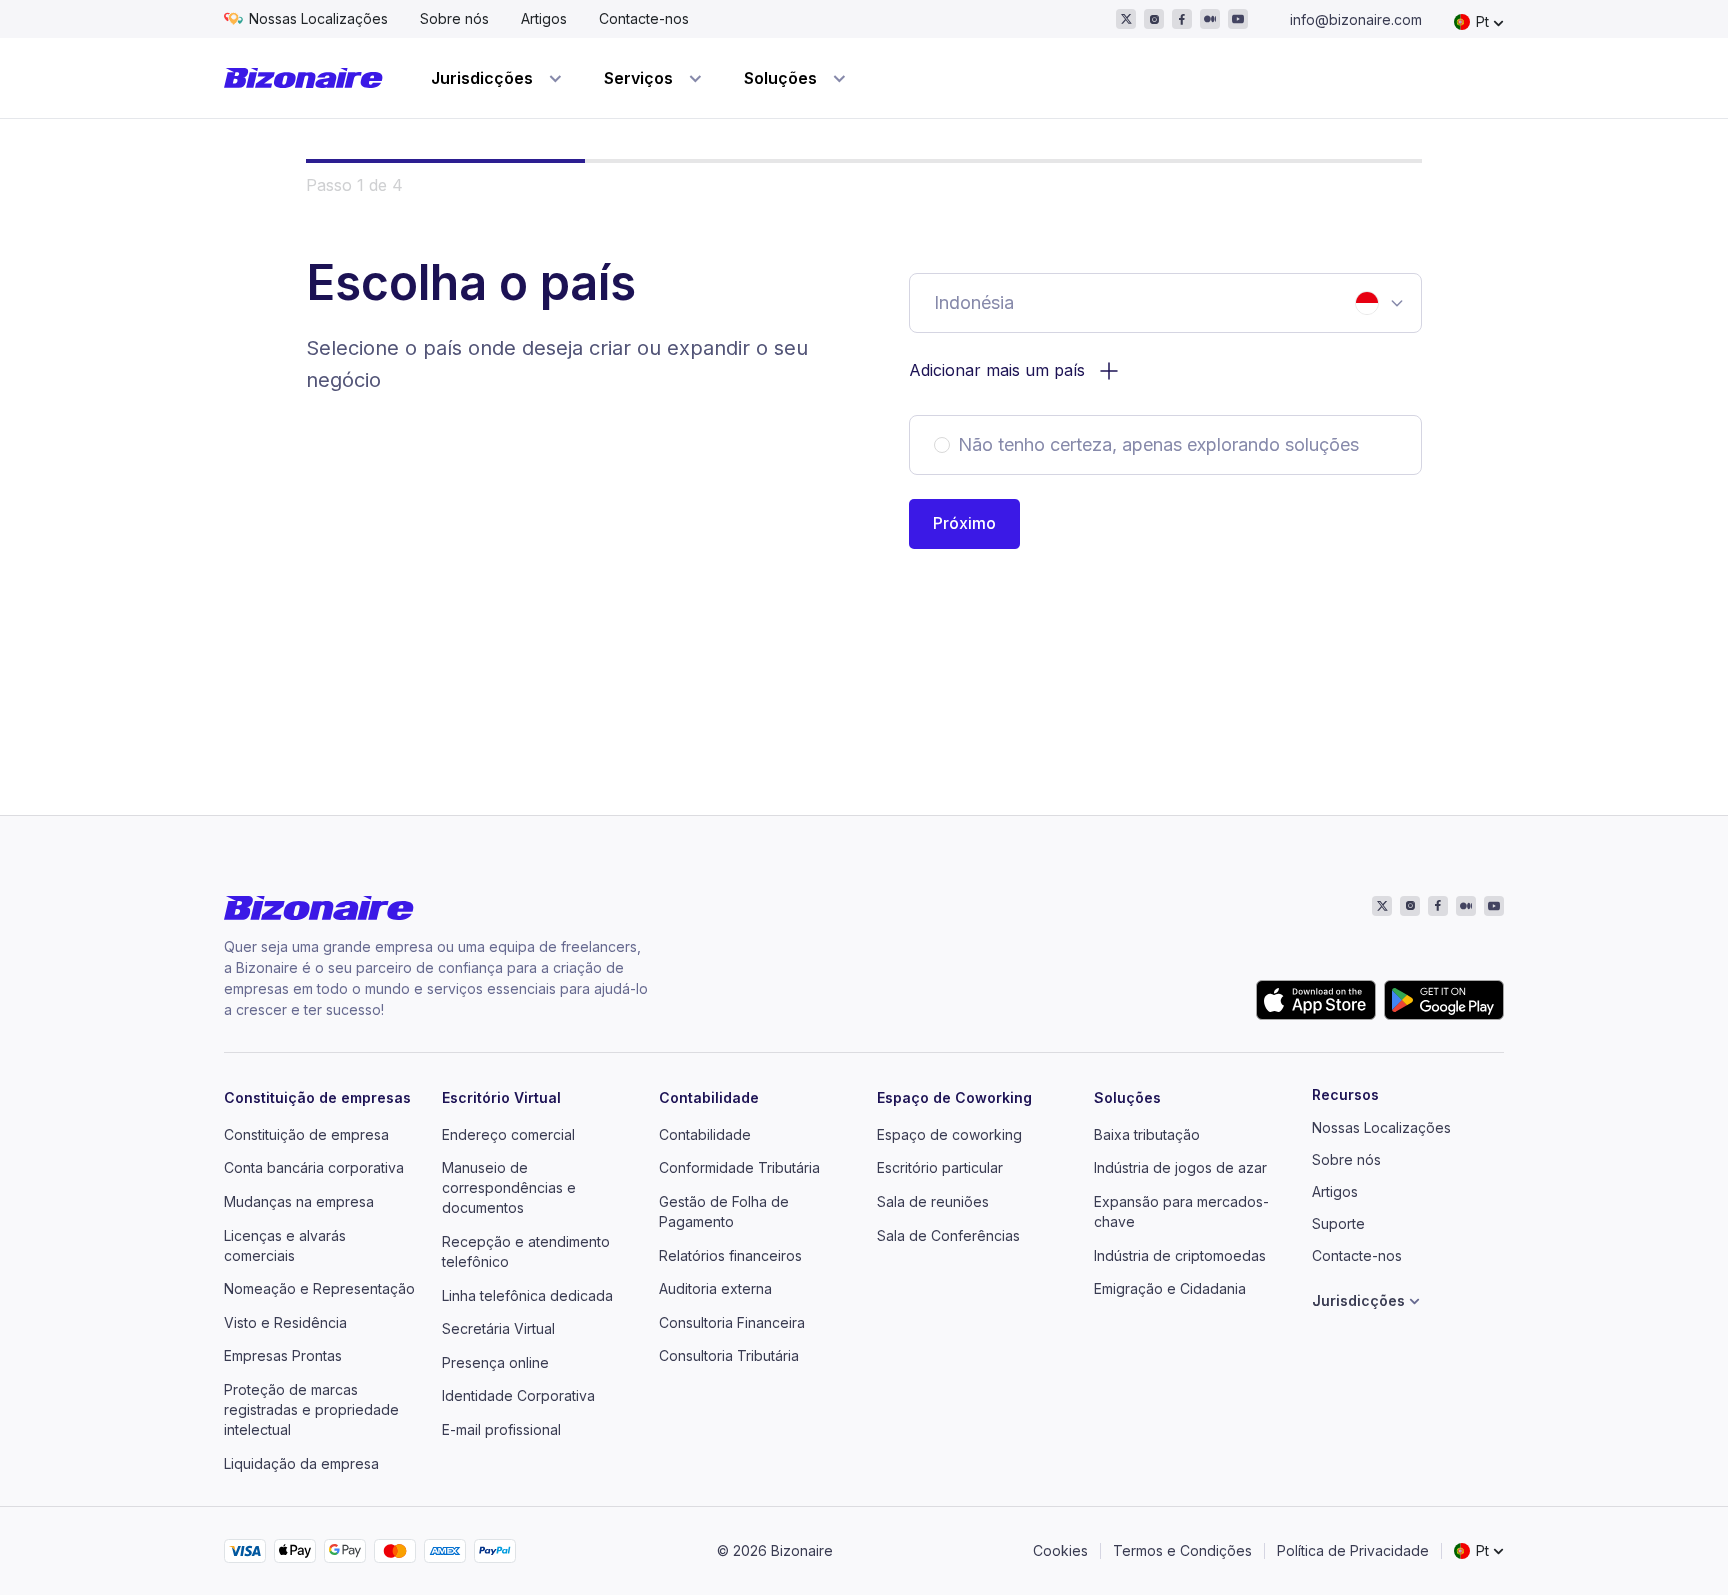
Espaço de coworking (949, 1134)
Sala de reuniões (933, 1201)
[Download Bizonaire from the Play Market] (1444, 1000)
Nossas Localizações (318, 18)
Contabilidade (709, 1097)
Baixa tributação (1147, 1134)
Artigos (544, 18)
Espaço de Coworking (954, 1097)
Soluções (1127, 1097)
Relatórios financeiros (730, 1255)
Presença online (495, 1362)
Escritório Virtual (501, 1097)
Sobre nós (454, 18)
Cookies (1060, 1550)
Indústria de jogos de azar (1180, 1167)
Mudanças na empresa (299, 1201)
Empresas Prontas (283, 1355)
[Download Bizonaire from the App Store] (1316, 1000)
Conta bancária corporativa (314, 1167)
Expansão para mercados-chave (1181, 1211)
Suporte (1338, 1223)
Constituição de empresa (306, 1134)
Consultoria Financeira (732, 1322)
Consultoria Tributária (729, 1355)
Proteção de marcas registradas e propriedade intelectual (311, 1409)
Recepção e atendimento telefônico (526, 1251)
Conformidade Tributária (739, 1167)
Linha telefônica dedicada (527, 1295)
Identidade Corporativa (518, 1395)
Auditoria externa (715, 1288)
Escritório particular (940, 1167)
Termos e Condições (1182, 1550)
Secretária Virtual (498, 1328)
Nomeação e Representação (319, 1288)
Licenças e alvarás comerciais (285, 1245)
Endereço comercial (508, 1134)
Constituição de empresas (317, 1097)
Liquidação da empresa (301, 1463)
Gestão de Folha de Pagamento (724, 1211)
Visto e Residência (285, 1322)
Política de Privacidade (1353, 1550)
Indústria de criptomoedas (1180, 1255)
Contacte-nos (644, 18)
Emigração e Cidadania (1170, 1288)
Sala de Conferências (948, 1235)
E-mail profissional (501, 1429)
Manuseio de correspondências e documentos (509, 1187)
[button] (964, 524)
